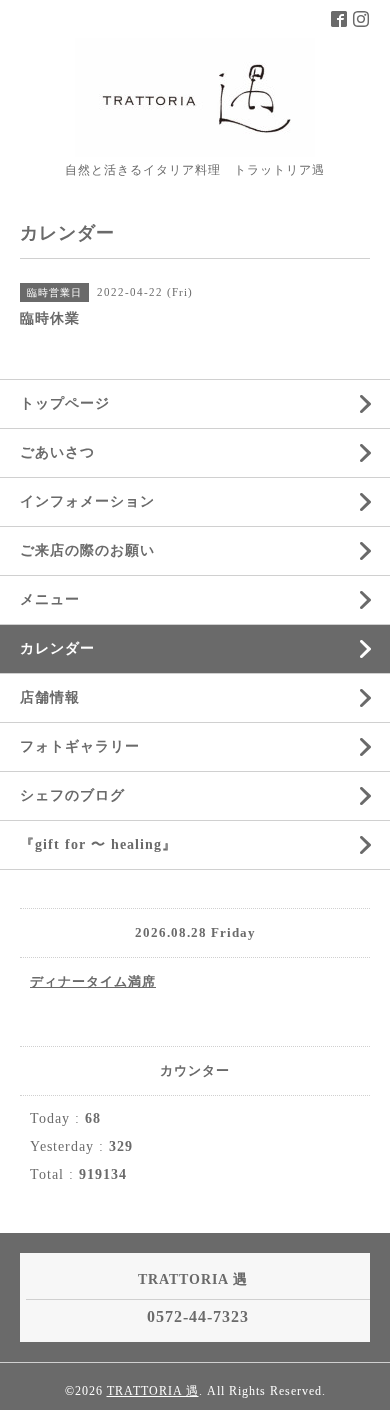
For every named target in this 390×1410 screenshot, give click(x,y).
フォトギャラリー (80, 746)
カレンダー (57, 648)
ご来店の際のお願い (87, 550)
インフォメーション (87, 501)
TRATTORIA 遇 (153, 1391)
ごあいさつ (57, 452)
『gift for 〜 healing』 (98, 844)
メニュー (50, 599)
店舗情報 (50, 697)
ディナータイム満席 (93, 981)
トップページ (65, 403)
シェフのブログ (72, 795)
